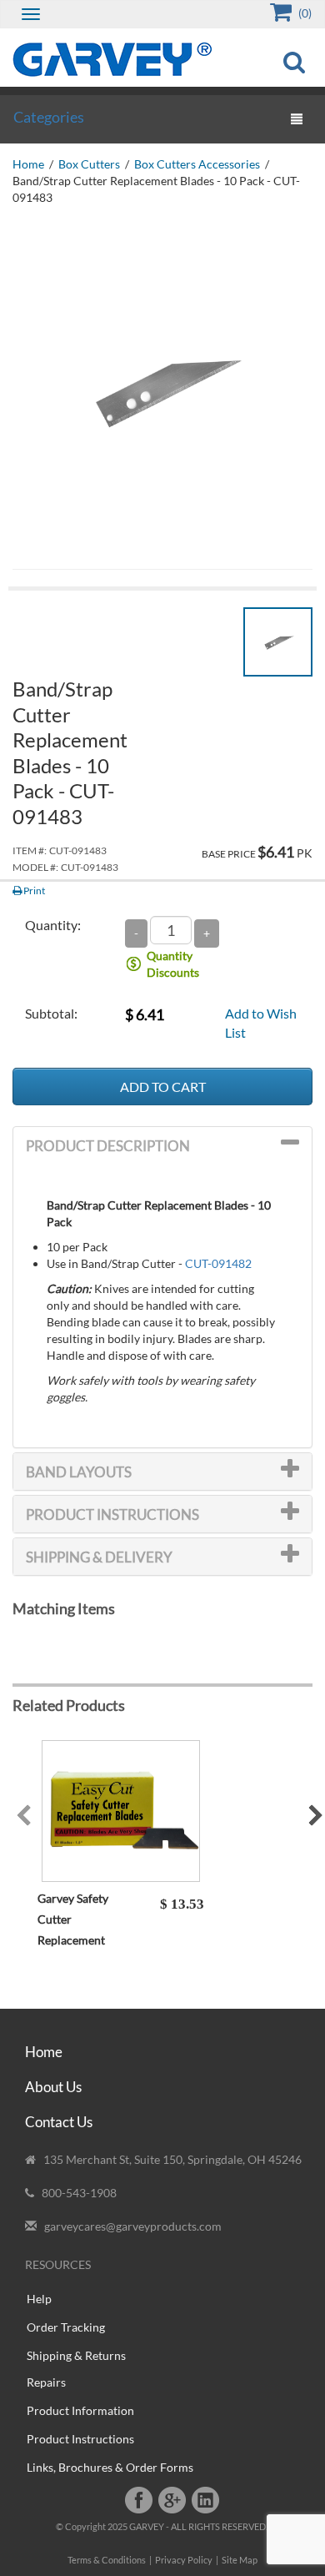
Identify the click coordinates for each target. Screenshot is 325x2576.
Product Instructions (80, 2439)
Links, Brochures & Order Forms (110, 2467)
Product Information (80, 2410)
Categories (49, 117)
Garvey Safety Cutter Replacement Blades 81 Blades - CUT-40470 (84, 1940)
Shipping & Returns (76, 2355)
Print (33, 891)
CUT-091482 (218, 1263)
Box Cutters (89, 164)
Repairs (46, 2382)
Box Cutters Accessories (197, 164)
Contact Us (59, 2122)
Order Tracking (66, 2327)
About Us (53, 2087)
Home (28, 164)
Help (39, 2299)
